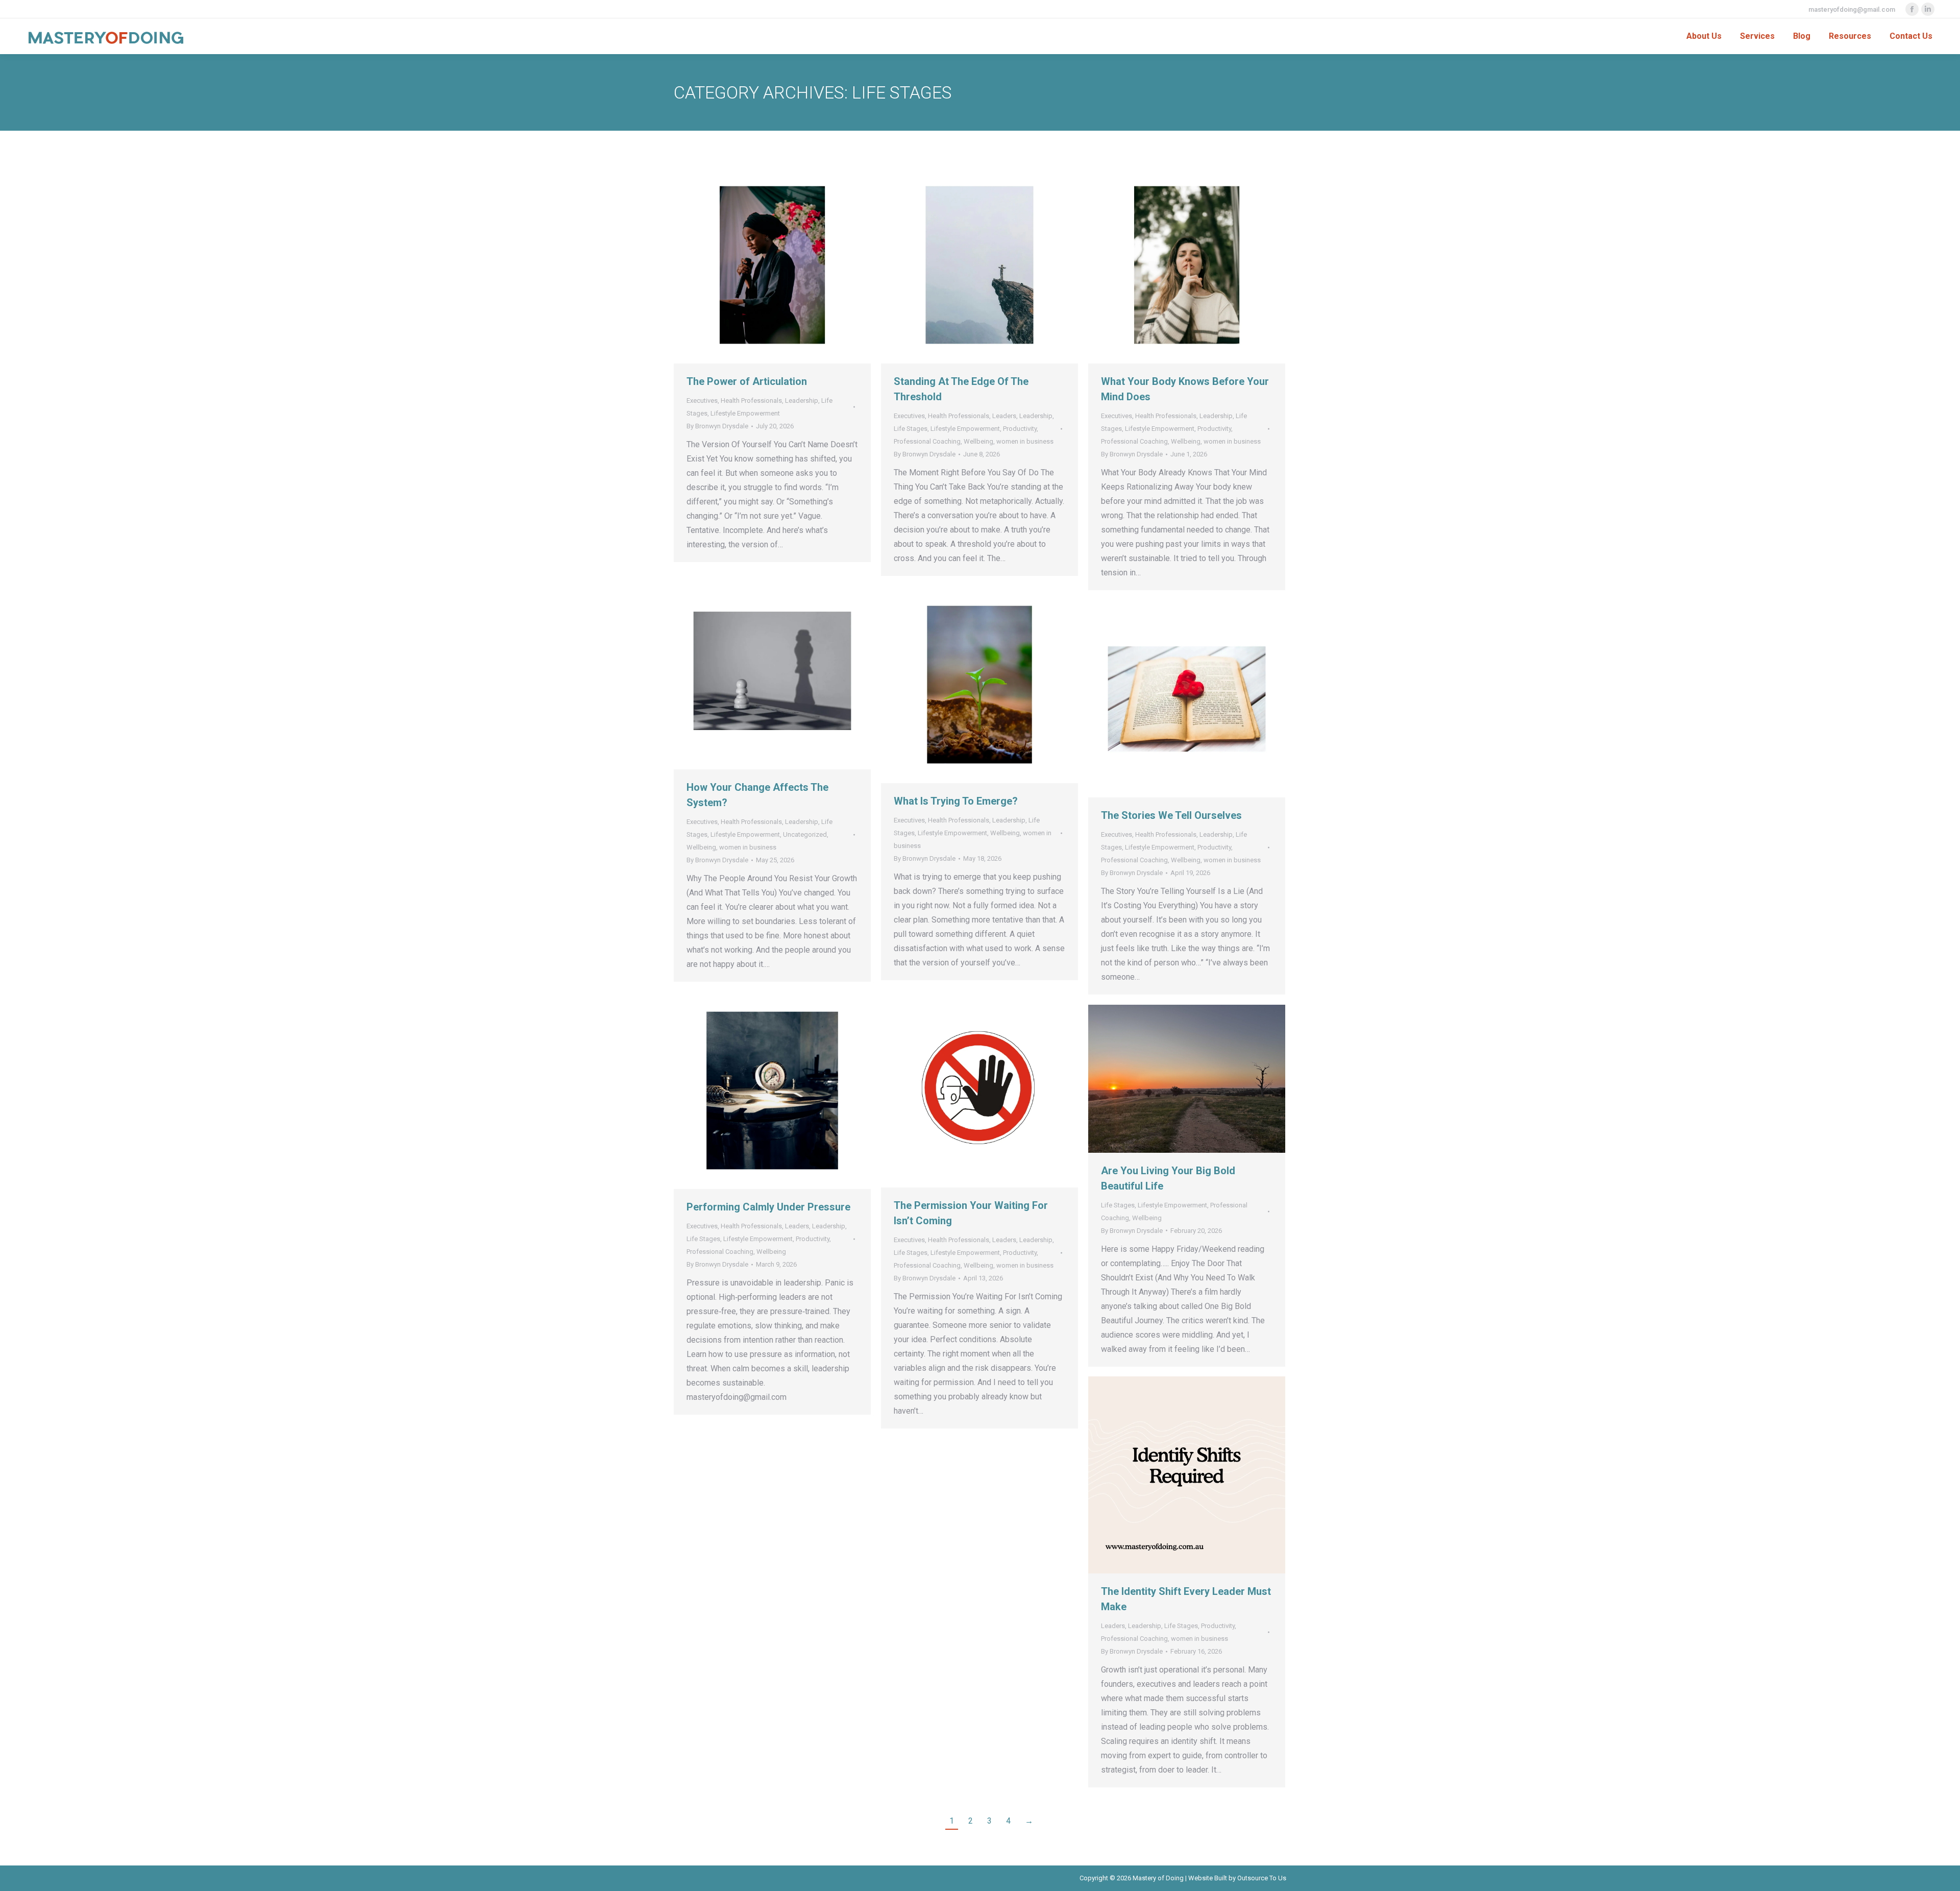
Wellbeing (978, 441)
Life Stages (911, 429)
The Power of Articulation (747, 381)
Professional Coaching (927, 441)
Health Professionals (751, 401)
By (717, 426)
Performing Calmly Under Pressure (768, 1207)
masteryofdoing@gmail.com (1852, 9)
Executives (702, 401)
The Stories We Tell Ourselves (1171, 815)
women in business (1025, 441)
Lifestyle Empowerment (745, 413)
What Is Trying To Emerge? (956, 801)
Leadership (802, 401)
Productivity (1020, 429)
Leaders (1004, 416)
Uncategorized (805, 834)
